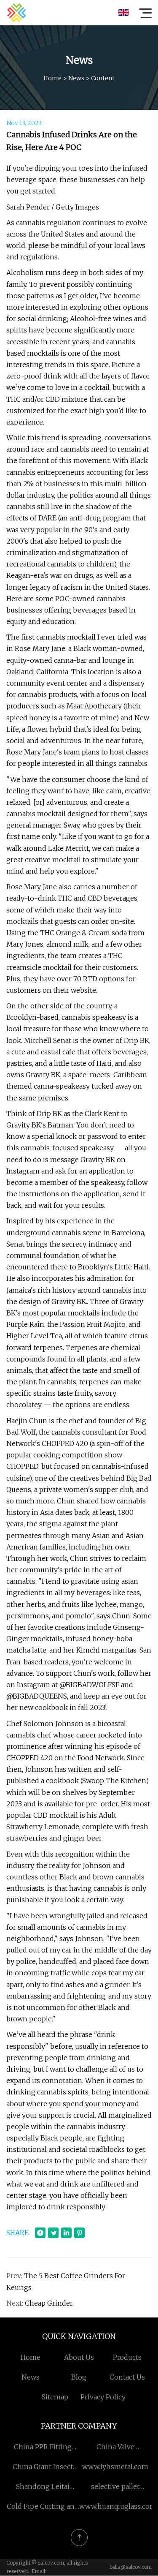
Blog (79, 2377)
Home (52, 78)
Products (127, 2357)
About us (79, 2357)
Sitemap (55, 2397)
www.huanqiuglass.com (118, 2506)
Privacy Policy (103, 2397)
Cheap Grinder (49, 2303)
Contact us (127, 2377)
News (76, 78)
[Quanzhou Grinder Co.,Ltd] (16, 13)
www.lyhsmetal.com (115, 2467)
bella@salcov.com (131, 2567)
